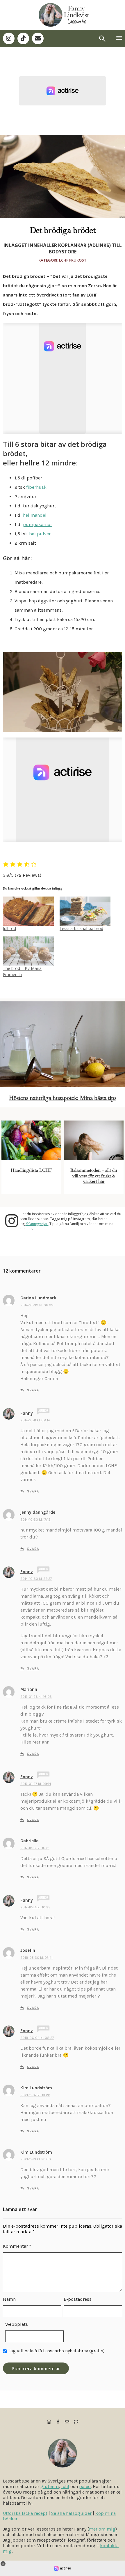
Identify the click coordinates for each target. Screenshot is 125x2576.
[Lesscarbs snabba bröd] (85, 911)
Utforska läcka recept (25, 2513)
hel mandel (35, 515)
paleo (85, 2486)
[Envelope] (38, 38)
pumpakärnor (37, 524)
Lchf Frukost (73, 260)
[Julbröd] (28, 911)
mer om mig (102, 2529)
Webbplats (17, 2324)
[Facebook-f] (58, 2422)
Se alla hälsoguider (71, 2513)
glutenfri (50, 2486)
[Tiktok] (23, 38)
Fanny (27, 1413)
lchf (65, 2486)
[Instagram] (9, 38)
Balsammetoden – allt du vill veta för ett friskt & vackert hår (94, 1176)
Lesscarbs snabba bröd (81, 928)
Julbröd (9, 928)
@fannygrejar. (37, 1224)
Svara (33, 1390)
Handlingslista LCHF (31, 1170)
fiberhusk (36, 487)
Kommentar (17, 2246)
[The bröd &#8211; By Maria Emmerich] (28, 951)
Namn (9, 2299)
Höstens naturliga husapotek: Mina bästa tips (63, 1098)
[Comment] (76, 2422)
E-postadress (78, 2299)
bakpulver (40, 534)
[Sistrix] (102, 38)
